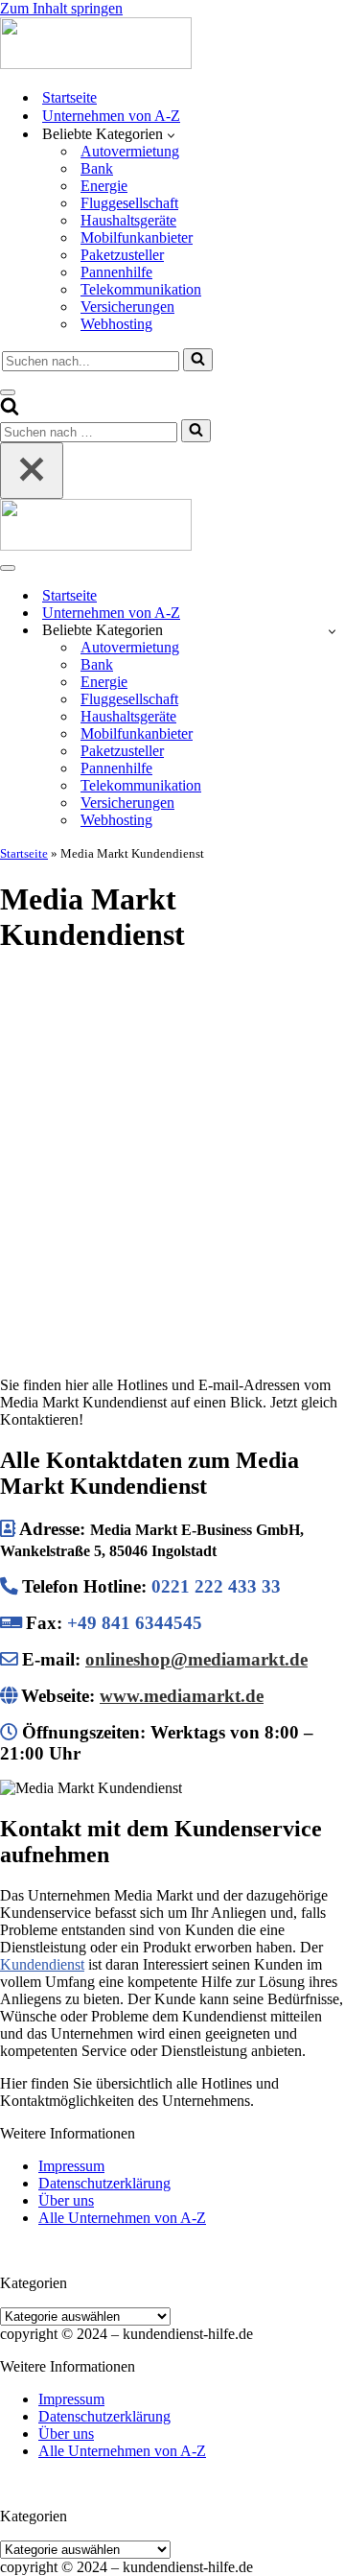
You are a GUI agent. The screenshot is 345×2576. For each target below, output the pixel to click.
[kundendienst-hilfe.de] (96, 64)
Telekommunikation (141, 289)
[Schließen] (32, 471)
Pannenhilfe (116, 272)
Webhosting (116, 324)
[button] (171, 134)
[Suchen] (198, 360)
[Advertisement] (172, 1146)
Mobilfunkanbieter (137, 237)
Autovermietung (130, 151)
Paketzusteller (122, 255)
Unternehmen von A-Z (111, 116)
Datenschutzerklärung (104, 2183)
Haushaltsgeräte (128, 220)
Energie (104, 186)
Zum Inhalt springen (61, 8)
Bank (97, 168)
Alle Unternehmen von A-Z (122, 2218)
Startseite (69, 97)
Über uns (66, 2200)
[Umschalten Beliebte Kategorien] (332, 631)
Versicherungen (127, 307)
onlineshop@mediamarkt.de (196, 1659)
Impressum (71, 2166)
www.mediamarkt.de (182, 1696)
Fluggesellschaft (129, 203)
